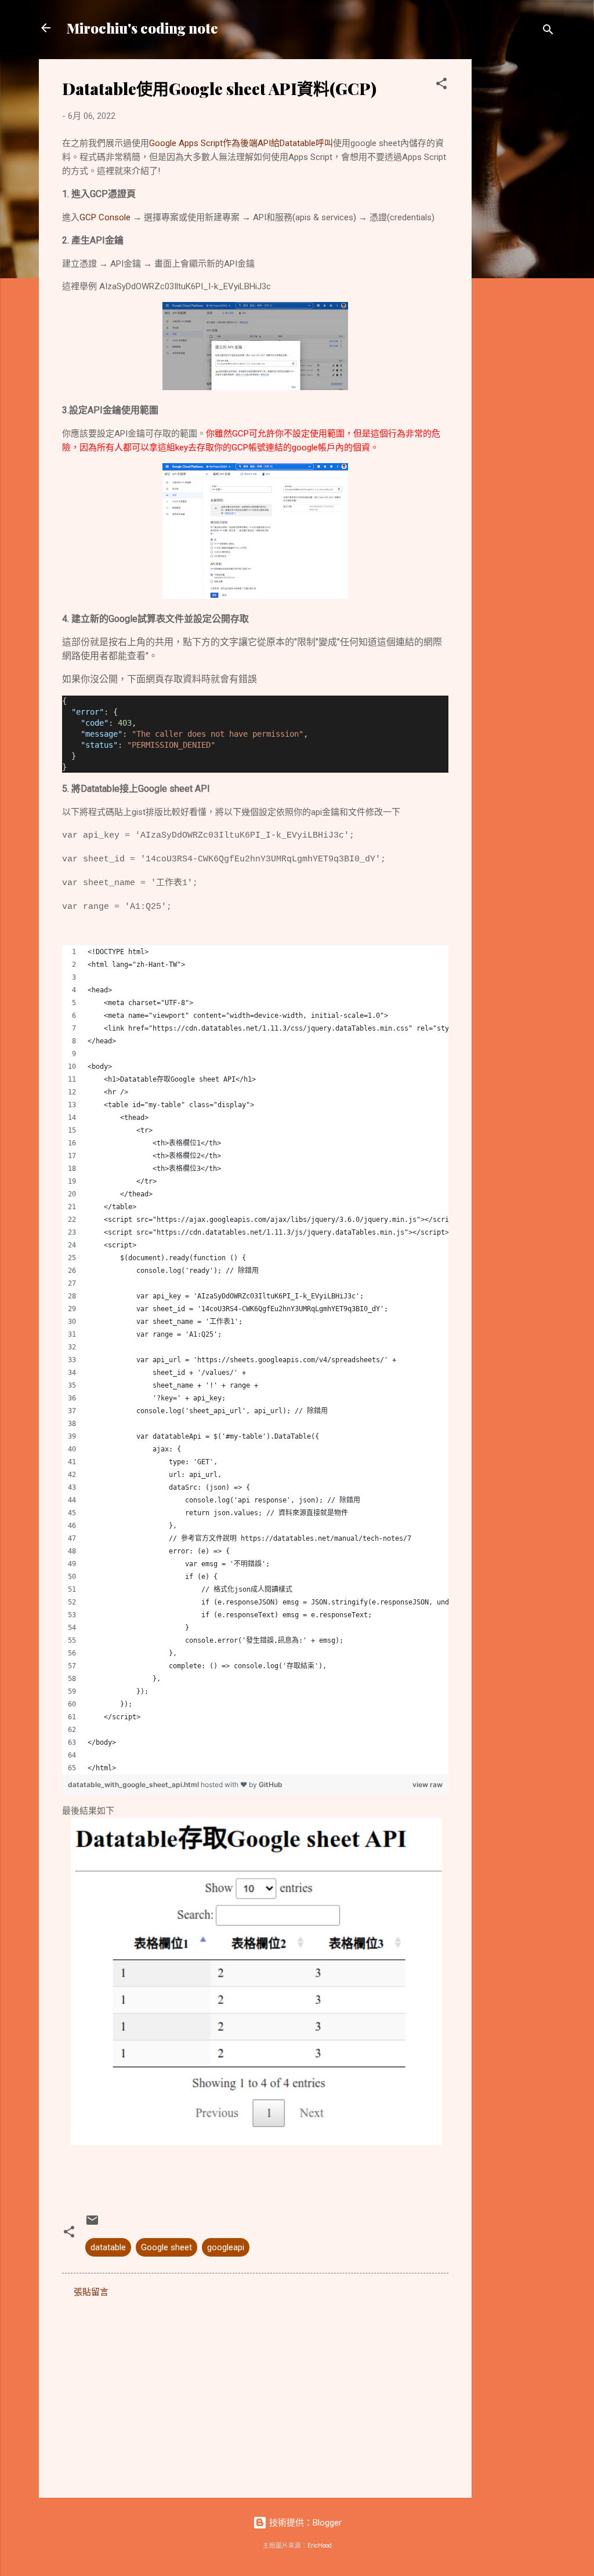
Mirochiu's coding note (142, 28)
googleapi (226, 2247)
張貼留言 (91, 2292)
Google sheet (166, 2247)
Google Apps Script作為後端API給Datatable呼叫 (241, 143)
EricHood (320, 2546)
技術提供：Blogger (304, 2523)
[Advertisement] (518, 233)
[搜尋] (548, 32)
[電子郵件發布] (92, 2224)
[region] (255, 1360)
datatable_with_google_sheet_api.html (134, 1784)
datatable (108, 2247)
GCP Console (105, 217)
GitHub (271, 1784)
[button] (441, 85)
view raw (428, 1784)
